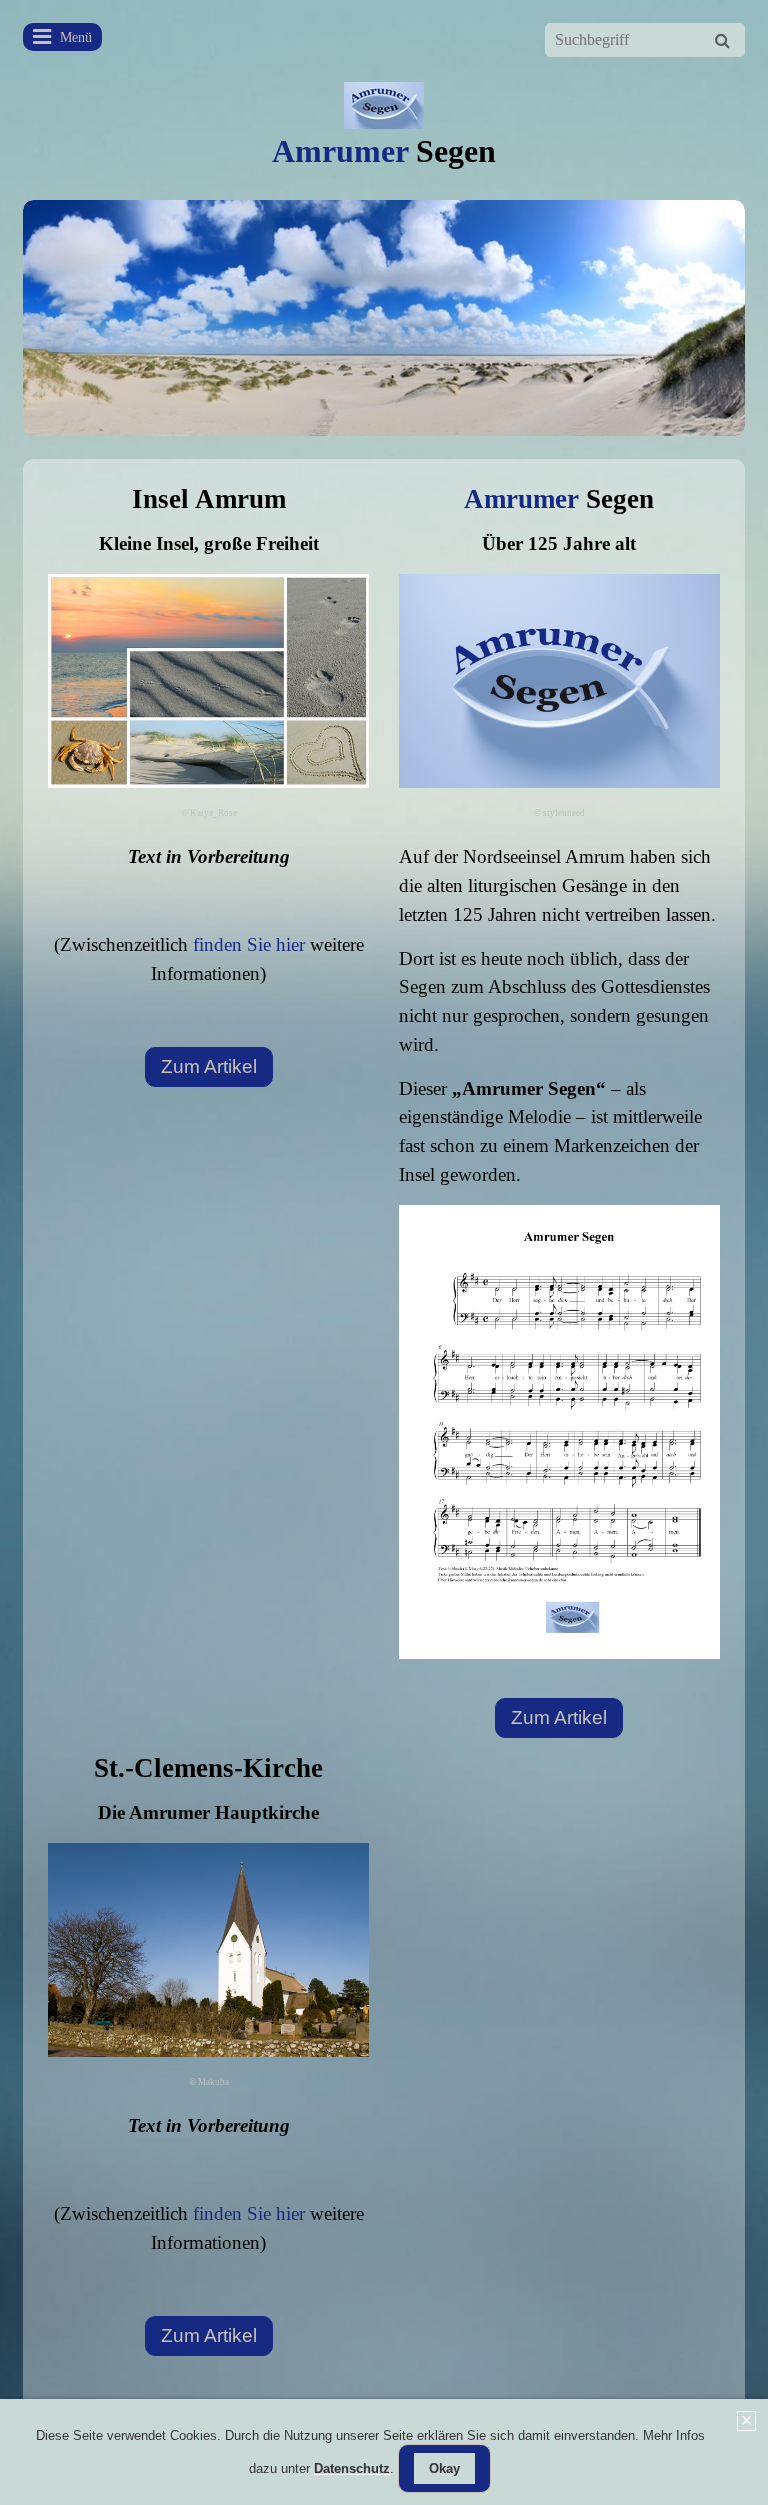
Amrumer (384, 151)
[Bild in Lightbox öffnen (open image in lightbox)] (559, 1432)
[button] (209, 1067)
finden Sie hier (249, 944)
